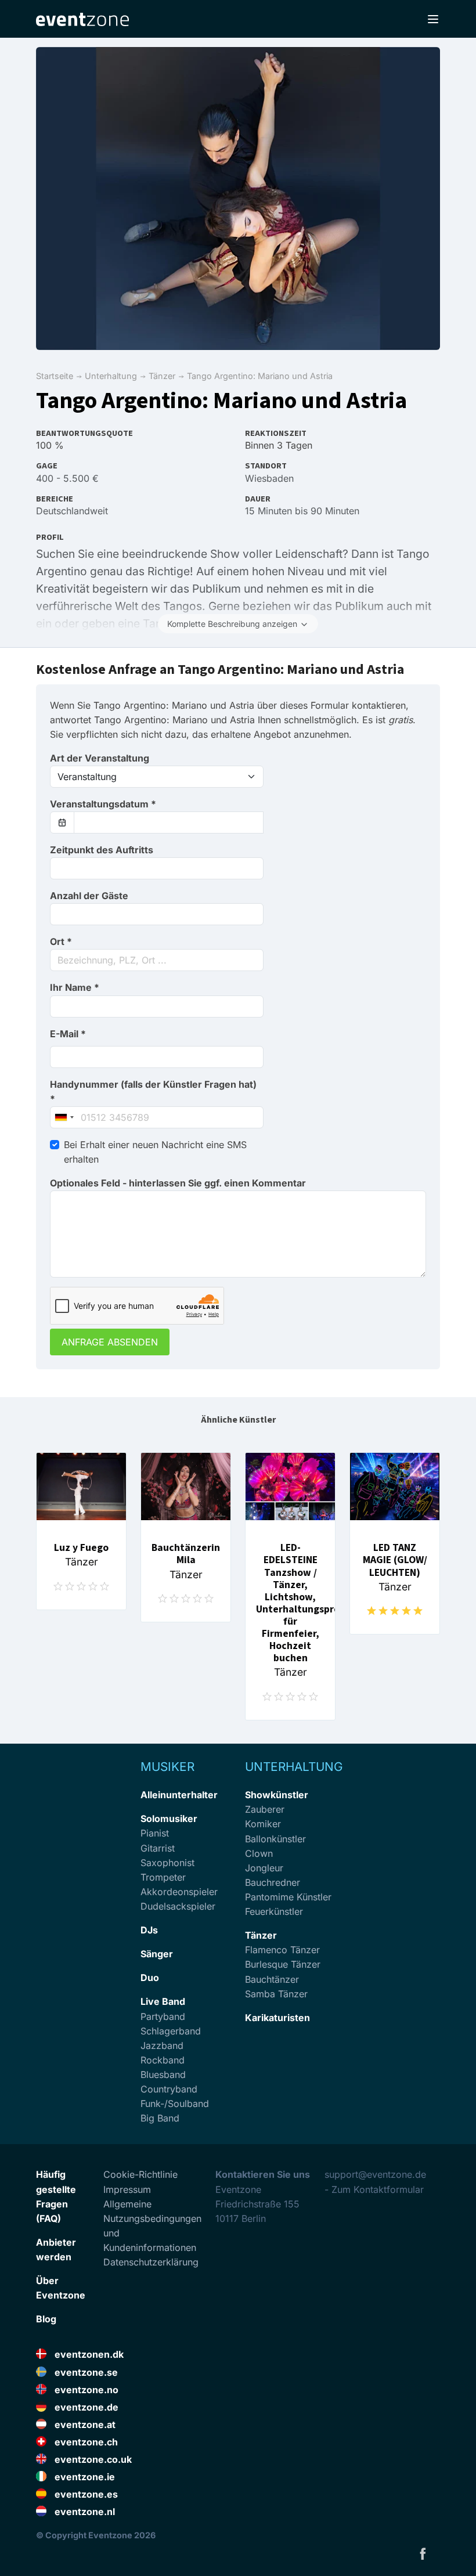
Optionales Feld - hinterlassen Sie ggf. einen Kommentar (178, 1183)
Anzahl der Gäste (89, 896)
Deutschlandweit (72, 511)
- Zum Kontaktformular (374, 2189)
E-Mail (68, 1034)
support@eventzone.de (375, 2174)
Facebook (423, 2553)
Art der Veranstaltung (100, 758)
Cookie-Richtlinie (140, 2174)
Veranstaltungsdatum (103, 804)
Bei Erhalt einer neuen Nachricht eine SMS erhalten (155, 1152)
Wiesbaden (269, 478)
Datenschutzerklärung (151, 2262)
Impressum (127, 2189)
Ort (61, 941)
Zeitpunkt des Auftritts (102, 850)
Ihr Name (75, 987)
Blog (46, 2319)
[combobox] (157, 960)
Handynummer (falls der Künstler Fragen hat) (153, 1092)
